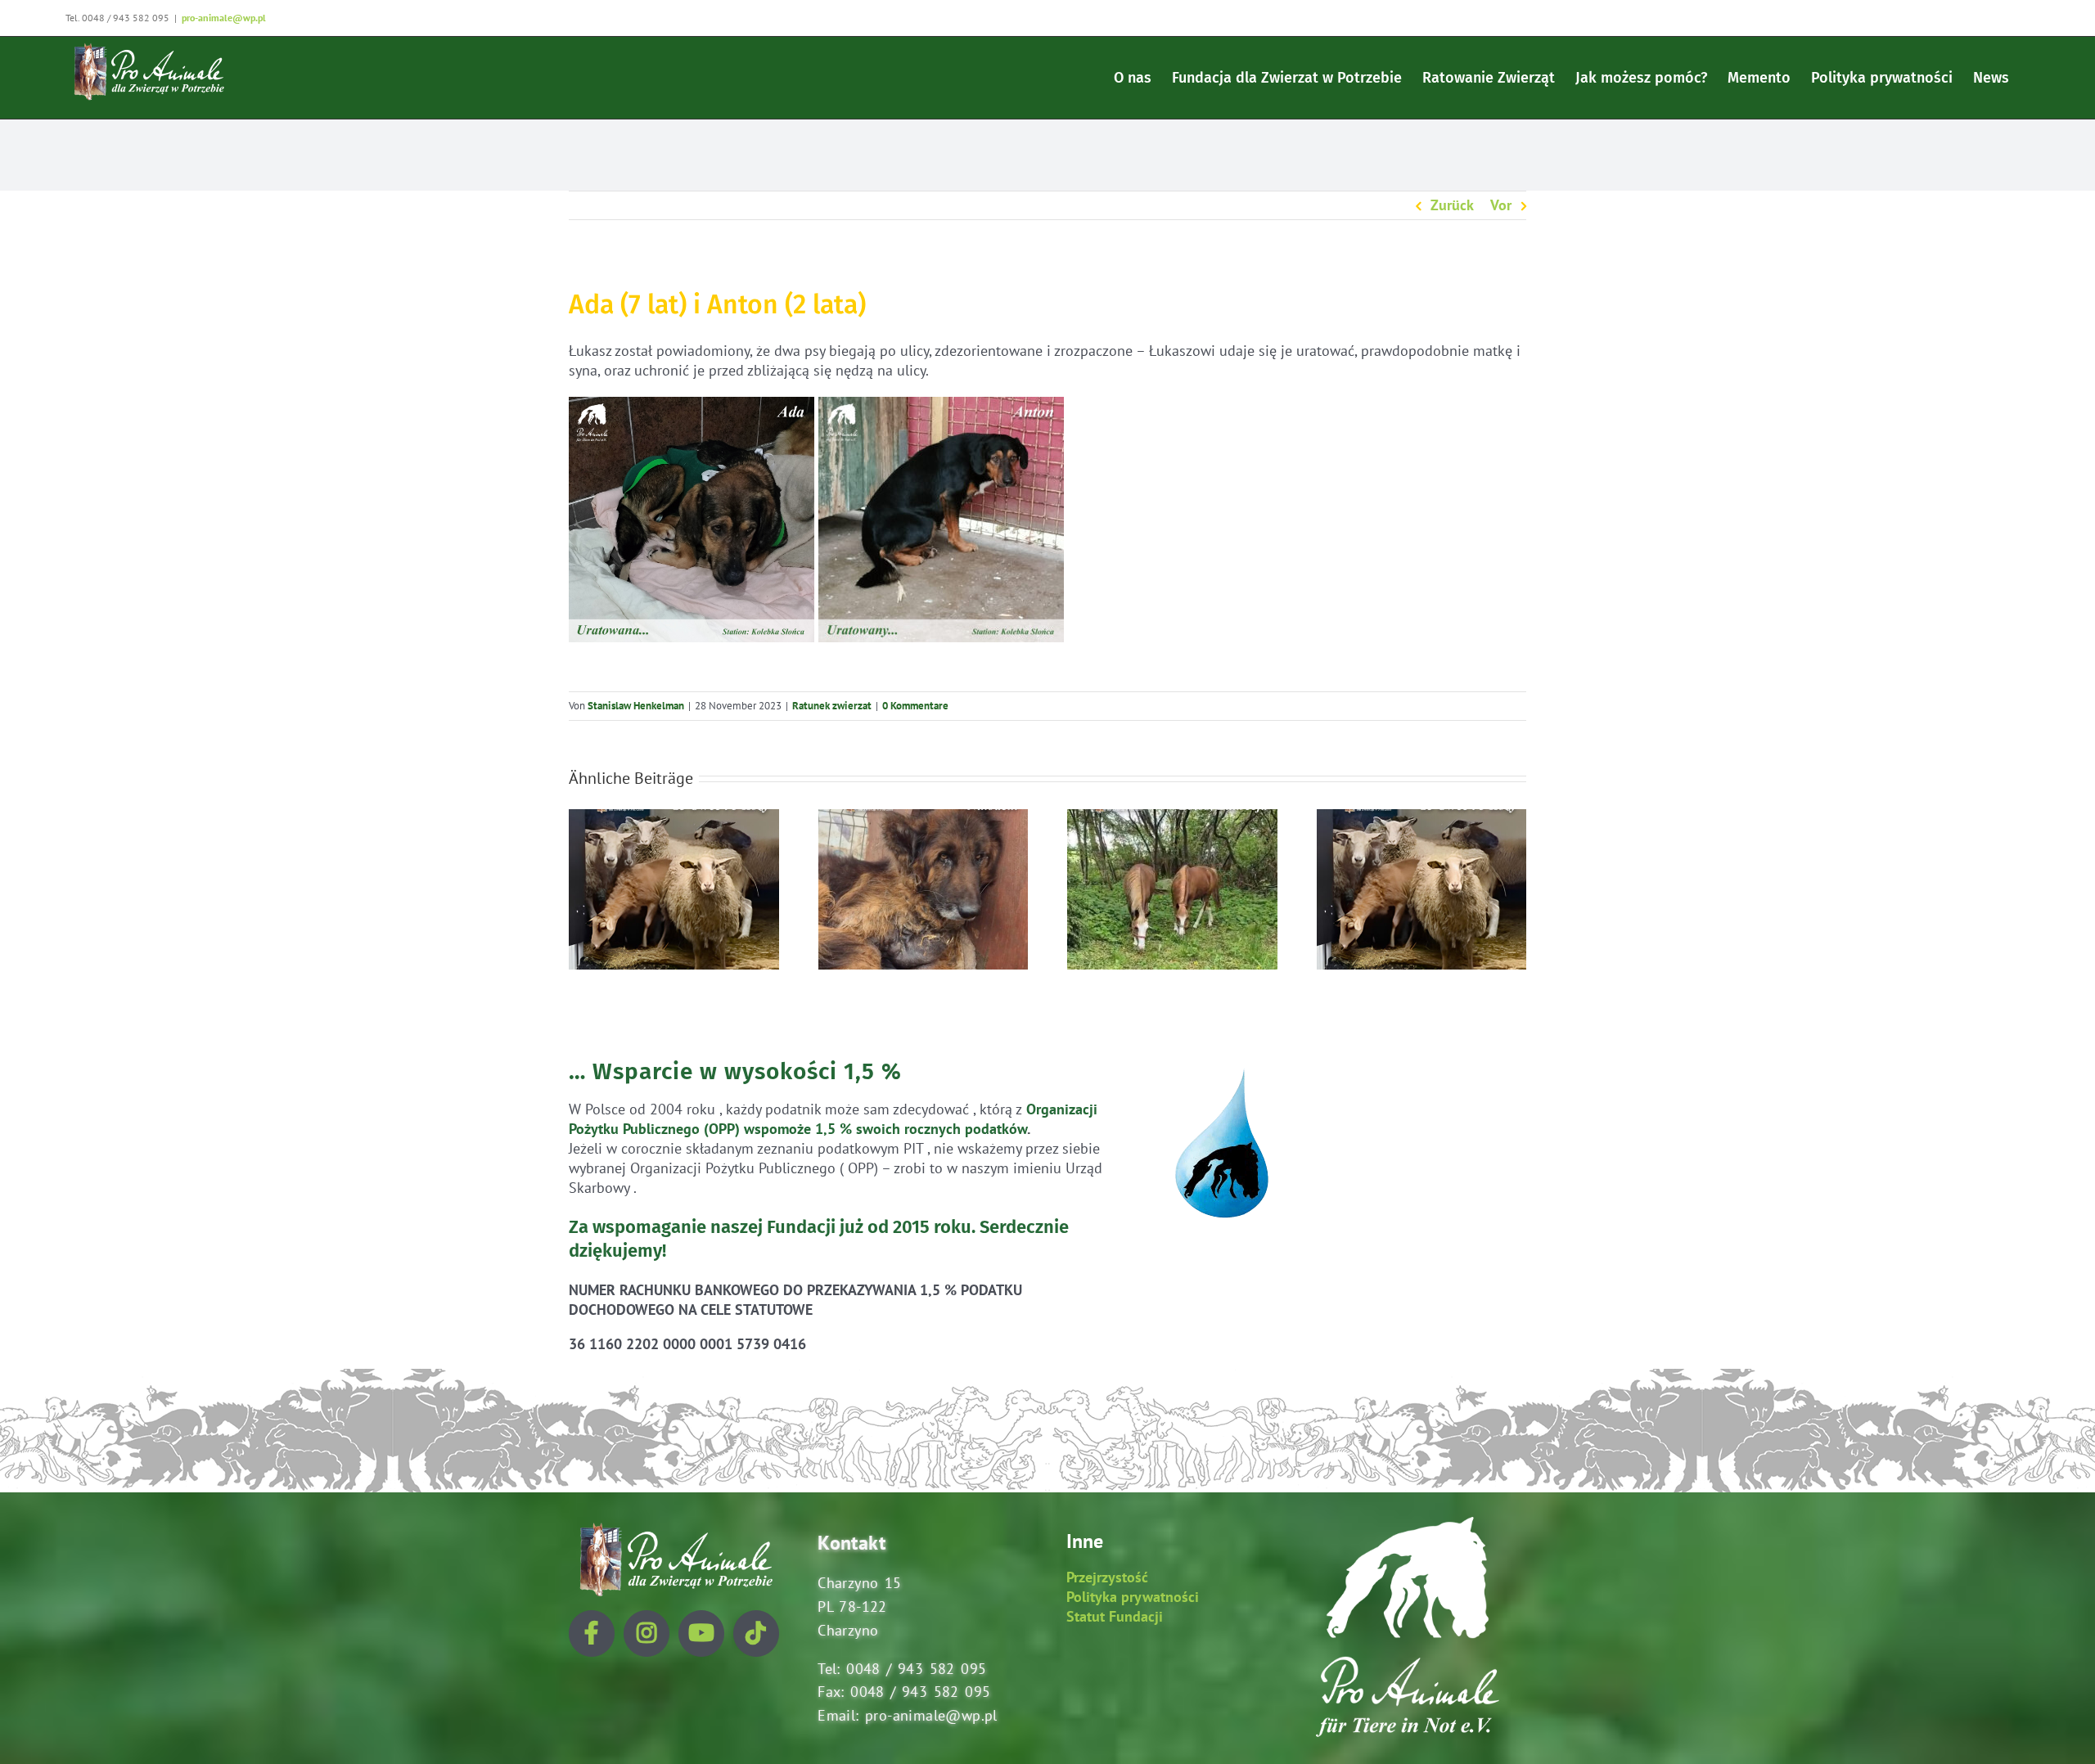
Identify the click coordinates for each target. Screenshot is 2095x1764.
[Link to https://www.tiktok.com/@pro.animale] (756, 1633)
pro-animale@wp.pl (224, 18)
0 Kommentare (915, 706)
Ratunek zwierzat (832, 706)
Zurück (1452, 205)
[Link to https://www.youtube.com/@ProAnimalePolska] (701, 1633)
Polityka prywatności (1133, 1597)
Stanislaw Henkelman (636, 706)
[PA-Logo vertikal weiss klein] (1408, 1524)
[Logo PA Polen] (674, 1524)
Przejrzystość (1107, 1577)
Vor (1501, 205)
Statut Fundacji (1115, 1616)
